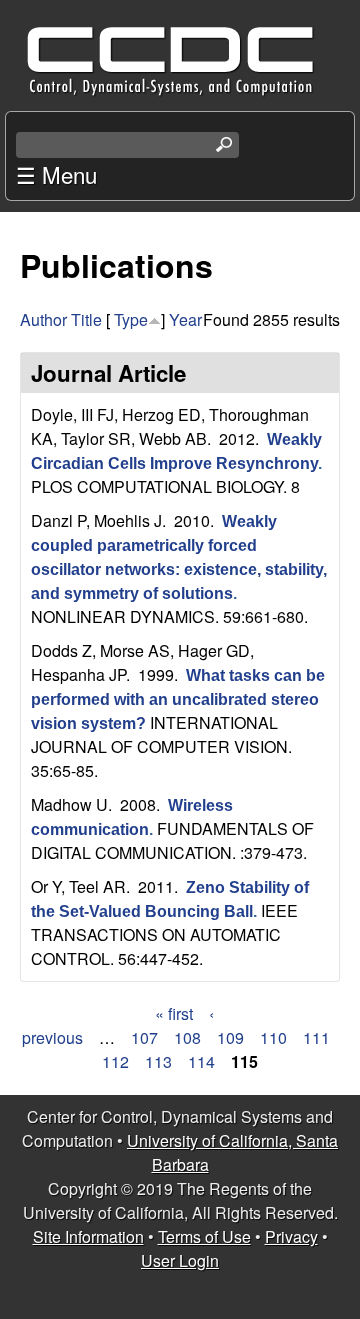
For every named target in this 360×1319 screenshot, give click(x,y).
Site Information (88, 1236)
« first (174, 1013)
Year (185, 319)
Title (86, 319)
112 (115, 1061)
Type (131, 319)
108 (187, 1037)
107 (144, 1037)
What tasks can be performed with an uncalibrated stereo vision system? (178, 699)
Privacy (291, 1236)
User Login (180, 1260)
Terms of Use (204, 1236)
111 (316, 1037)
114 (201, 1061)
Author (43, 319)
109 (230, 1037)
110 (273, 1037)
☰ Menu (56, 174)
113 (158, 1061)
